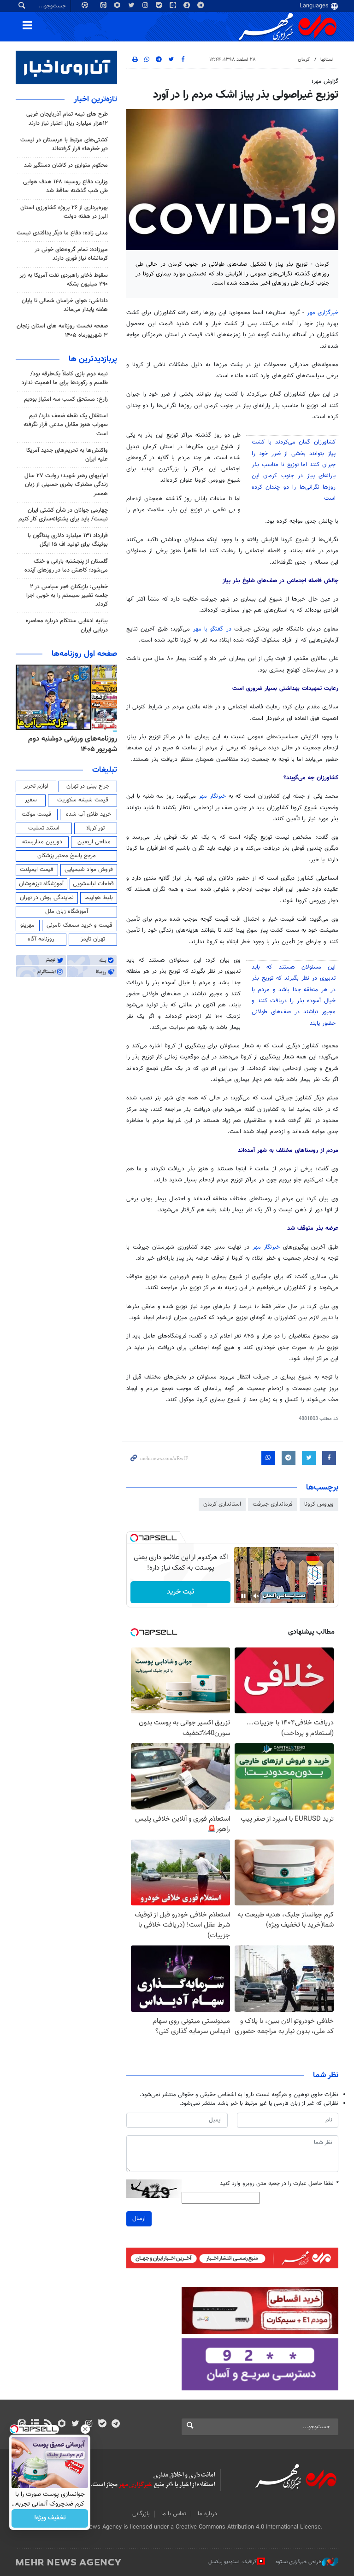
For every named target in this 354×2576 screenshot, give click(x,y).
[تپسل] (134, 1538)
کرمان (304, 60)
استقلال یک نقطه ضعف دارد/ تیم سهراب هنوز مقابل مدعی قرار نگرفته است (66, 425)
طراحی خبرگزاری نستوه (299, 2562)
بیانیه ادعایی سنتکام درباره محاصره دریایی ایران (67, 625)
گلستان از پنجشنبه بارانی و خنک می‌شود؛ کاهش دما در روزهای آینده (66, 566)
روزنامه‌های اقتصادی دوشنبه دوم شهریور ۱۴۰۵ (70, 744)
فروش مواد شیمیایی (89, 870)
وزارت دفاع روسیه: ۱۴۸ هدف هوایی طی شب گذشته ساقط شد (65, 186)
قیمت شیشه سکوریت (83, 800)
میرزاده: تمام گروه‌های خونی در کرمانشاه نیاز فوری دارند (71, 254)
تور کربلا (95, 828)
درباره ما (207, 2514)
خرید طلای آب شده (88, 814)
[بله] (102, 2424)
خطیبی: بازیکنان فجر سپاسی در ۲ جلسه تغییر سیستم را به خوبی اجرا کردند (67, 596)
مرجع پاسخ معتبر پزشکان (67, 856)
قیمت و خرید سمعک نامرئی (80, 925)
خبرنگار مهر (214, 796)
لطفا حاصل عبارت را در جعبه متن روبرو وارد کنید (279, 2184)
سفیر (31, 800)
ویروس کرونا (319, 1504)
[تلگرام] (115, 2424)
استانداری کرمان (222, 1504)
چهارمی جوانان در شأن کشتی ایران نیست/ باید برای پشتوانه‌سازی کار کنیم (63, 515)
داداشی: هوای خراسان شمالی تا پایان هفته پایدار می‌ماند (65, 305)
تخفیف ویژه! (50, 2518)
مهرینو (27, 925)
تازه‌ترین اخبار (95, 99)
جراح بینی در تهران (88, 786)
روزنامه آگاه (41, 939)
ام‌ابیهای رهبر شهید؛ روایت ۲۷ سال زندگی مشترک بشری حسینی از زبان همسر (66, 485)
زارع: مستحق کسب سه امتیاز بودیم (66, 399)
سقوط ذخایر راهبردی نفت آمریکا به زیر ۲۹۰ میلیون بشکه (64, 280)
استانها (327, 60)
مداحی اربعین (94, 842)
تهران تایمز (93, 939)
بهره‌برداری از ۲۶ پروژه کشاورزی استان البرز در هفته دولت (64, 212)
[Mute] (256, 1596)
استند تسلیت (44, 828)
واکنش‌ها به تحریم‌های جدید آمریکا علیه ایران (67, 455)
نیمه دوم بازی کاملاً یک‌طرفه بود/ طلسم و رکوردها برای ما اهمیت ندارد (65, 378)
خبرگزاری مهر (323, 313)
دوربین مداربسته (42, 842)
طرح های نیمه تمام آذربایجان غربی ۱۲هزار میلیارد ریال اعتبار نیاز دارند (67, 119)
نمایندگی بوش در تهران (47, 898)
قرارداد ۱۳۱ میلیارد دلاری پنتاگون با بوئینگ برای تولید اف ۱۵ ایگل (68, 540)
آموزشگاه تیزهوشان (41, 884)
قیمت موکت (36, 814)
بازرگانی (141, 2514)
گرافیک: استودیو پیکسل (233, 2562)
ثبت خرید (180, 1592)
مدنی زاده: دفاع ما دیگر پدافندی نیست (62, 233)
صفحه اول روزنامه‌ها (84, 654)
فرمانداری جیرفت (273, 1504)
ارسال (139, 2219)
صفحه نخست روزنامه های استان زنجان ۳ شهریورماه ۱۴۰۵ (62, 330)
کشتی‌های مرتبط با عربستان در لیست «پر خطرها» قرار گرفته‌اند (64, 144)
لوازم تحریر (36, 786)
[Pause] (243, 1596)
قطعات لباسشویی (93, 884)
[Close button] (85, 2429)
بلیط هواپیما (99, 898)
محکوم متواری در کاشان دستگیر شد (66, 165)
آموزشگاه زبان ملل (67, 911)
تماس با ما (174, 2514)
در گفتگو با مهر (214, 629)
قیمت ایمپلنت (37, 870)
